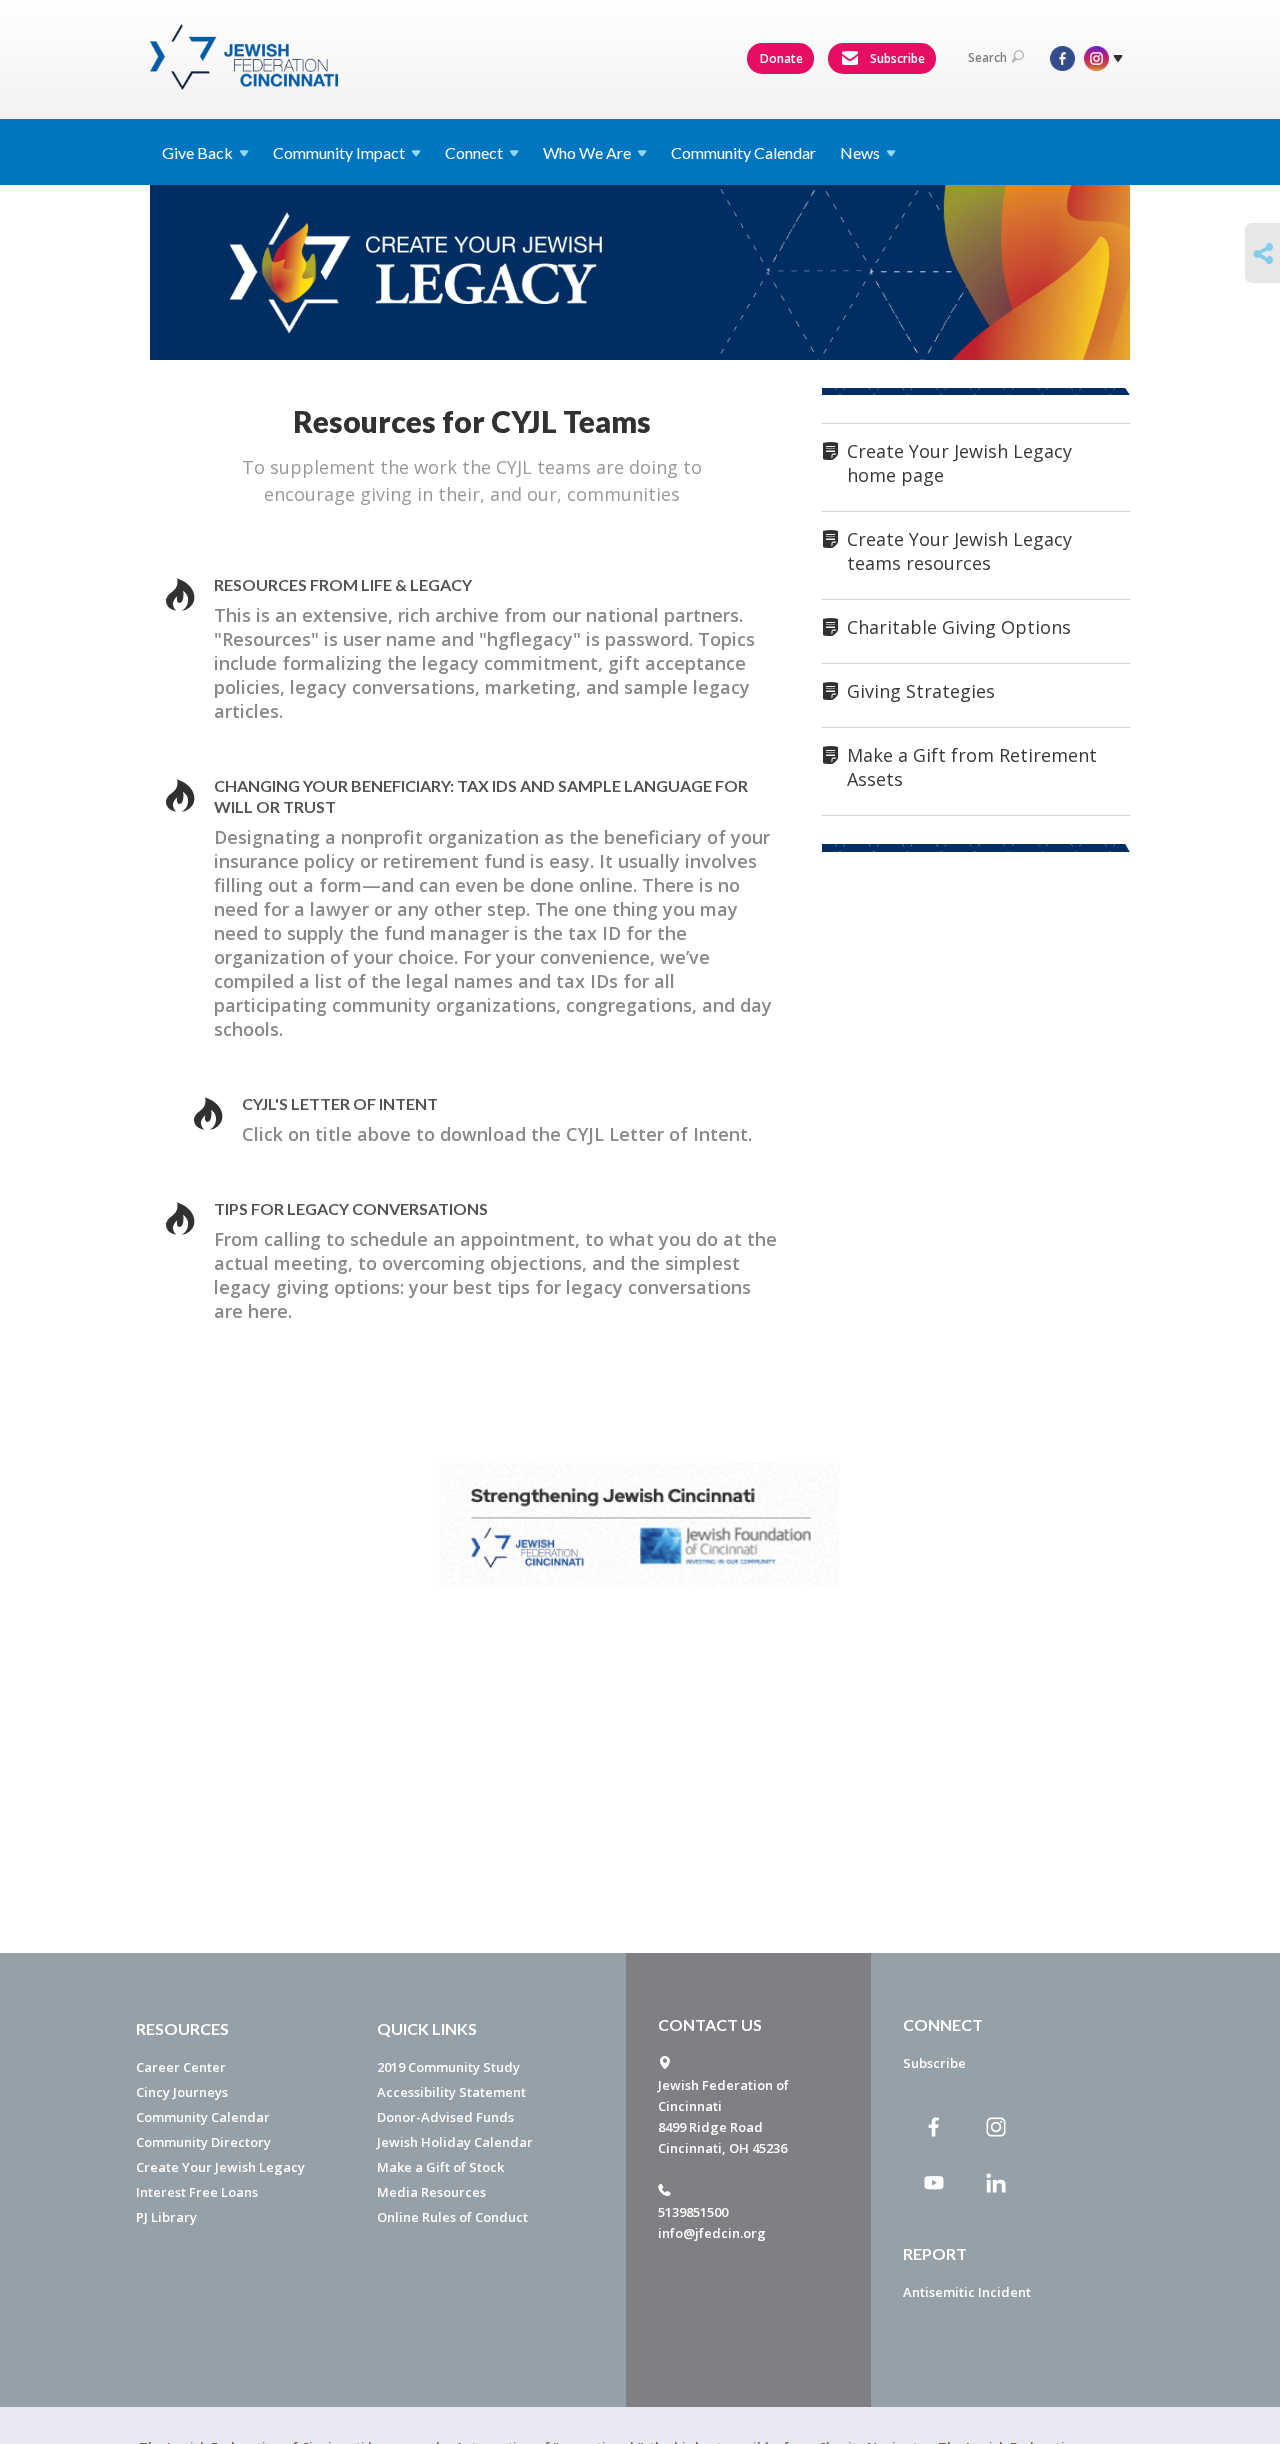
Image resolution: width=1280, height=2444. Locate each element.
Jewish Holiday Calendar (455, 2142)
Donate (781, 58)
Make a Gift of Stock (440, 2167)
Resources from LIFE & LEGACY (343, 584)
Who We (587, 152)
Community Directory (203, 2142)
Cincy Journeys (182, 2092)
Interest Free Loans (197, 2192)
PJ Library (166, 2217)
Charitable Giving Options (959, 627)
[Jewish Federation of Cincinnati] (246, 57)
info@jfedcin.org (712, 2233)
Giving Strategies (921, 691)
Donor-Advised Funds (445, 2117)
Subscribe (896, 58)
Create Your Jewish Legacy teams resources (959, 551)
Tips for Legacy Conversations (351, 1208)
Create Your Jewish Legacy (220, 2167)
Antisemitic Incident (967, 2292)
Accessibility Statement (451, 2092)
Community (339, 152)
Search (987, 57)
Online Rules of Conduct (452, 2217)
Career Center (181, 2067)
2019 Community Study (448, 2067)
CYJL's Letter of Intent (340, 1103)
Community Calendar (743, 152)
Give (197, 152)
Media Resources (431, 2192)
